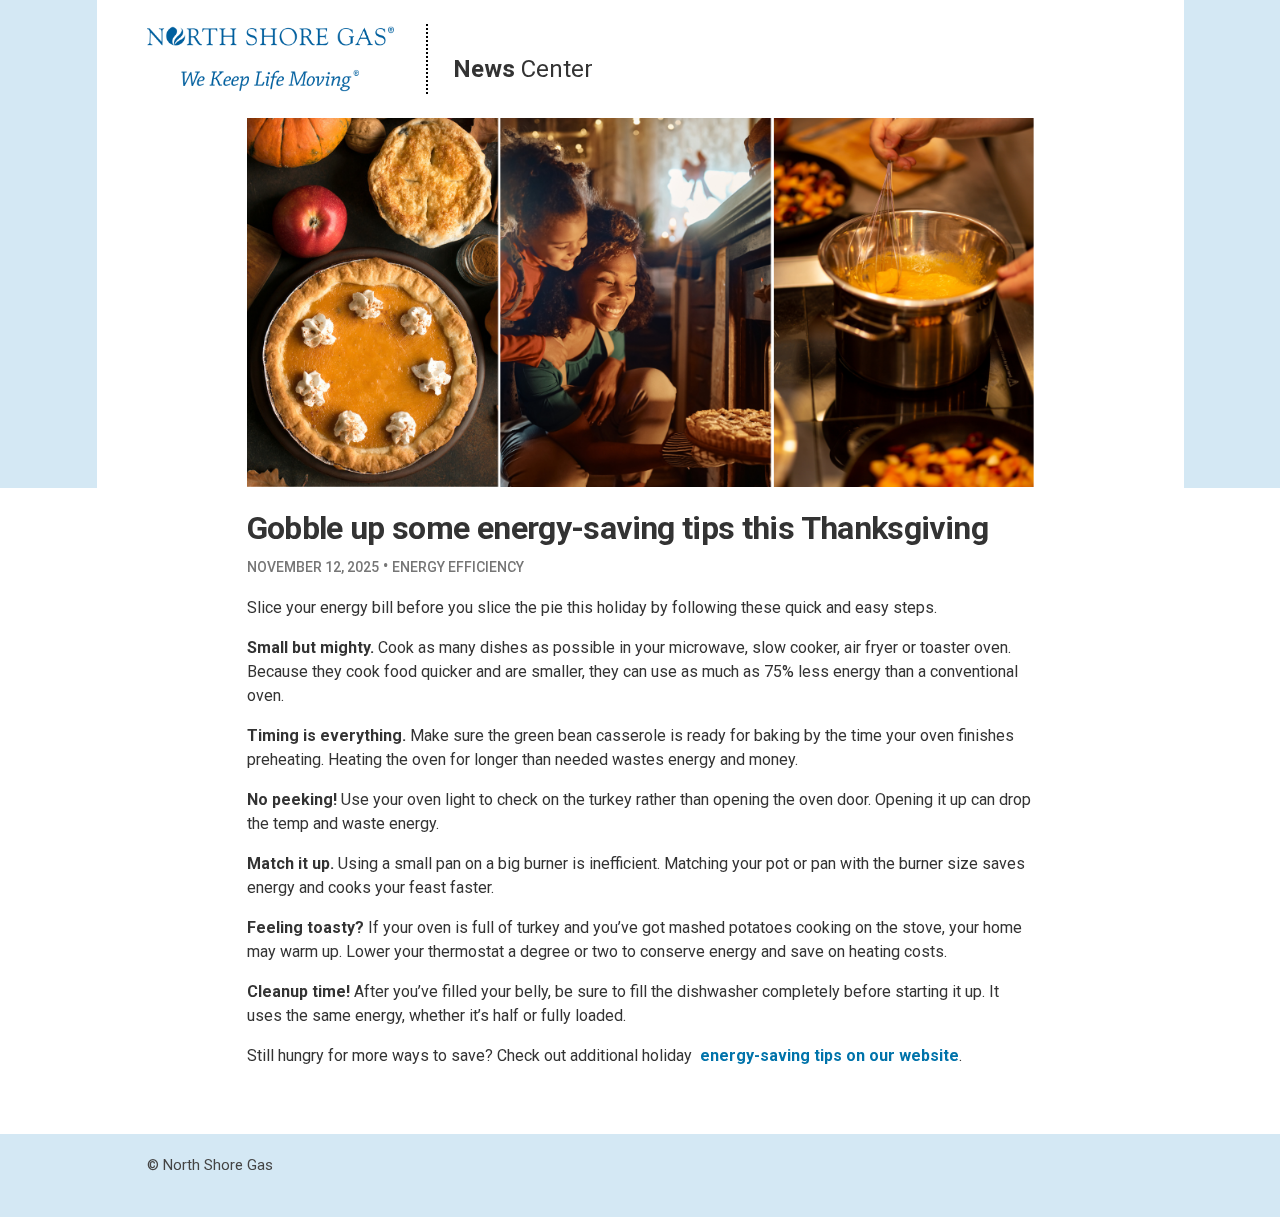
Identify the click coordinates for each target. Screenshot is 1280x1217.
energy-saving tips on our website (829, 1055)
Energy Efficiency (458, 567)
